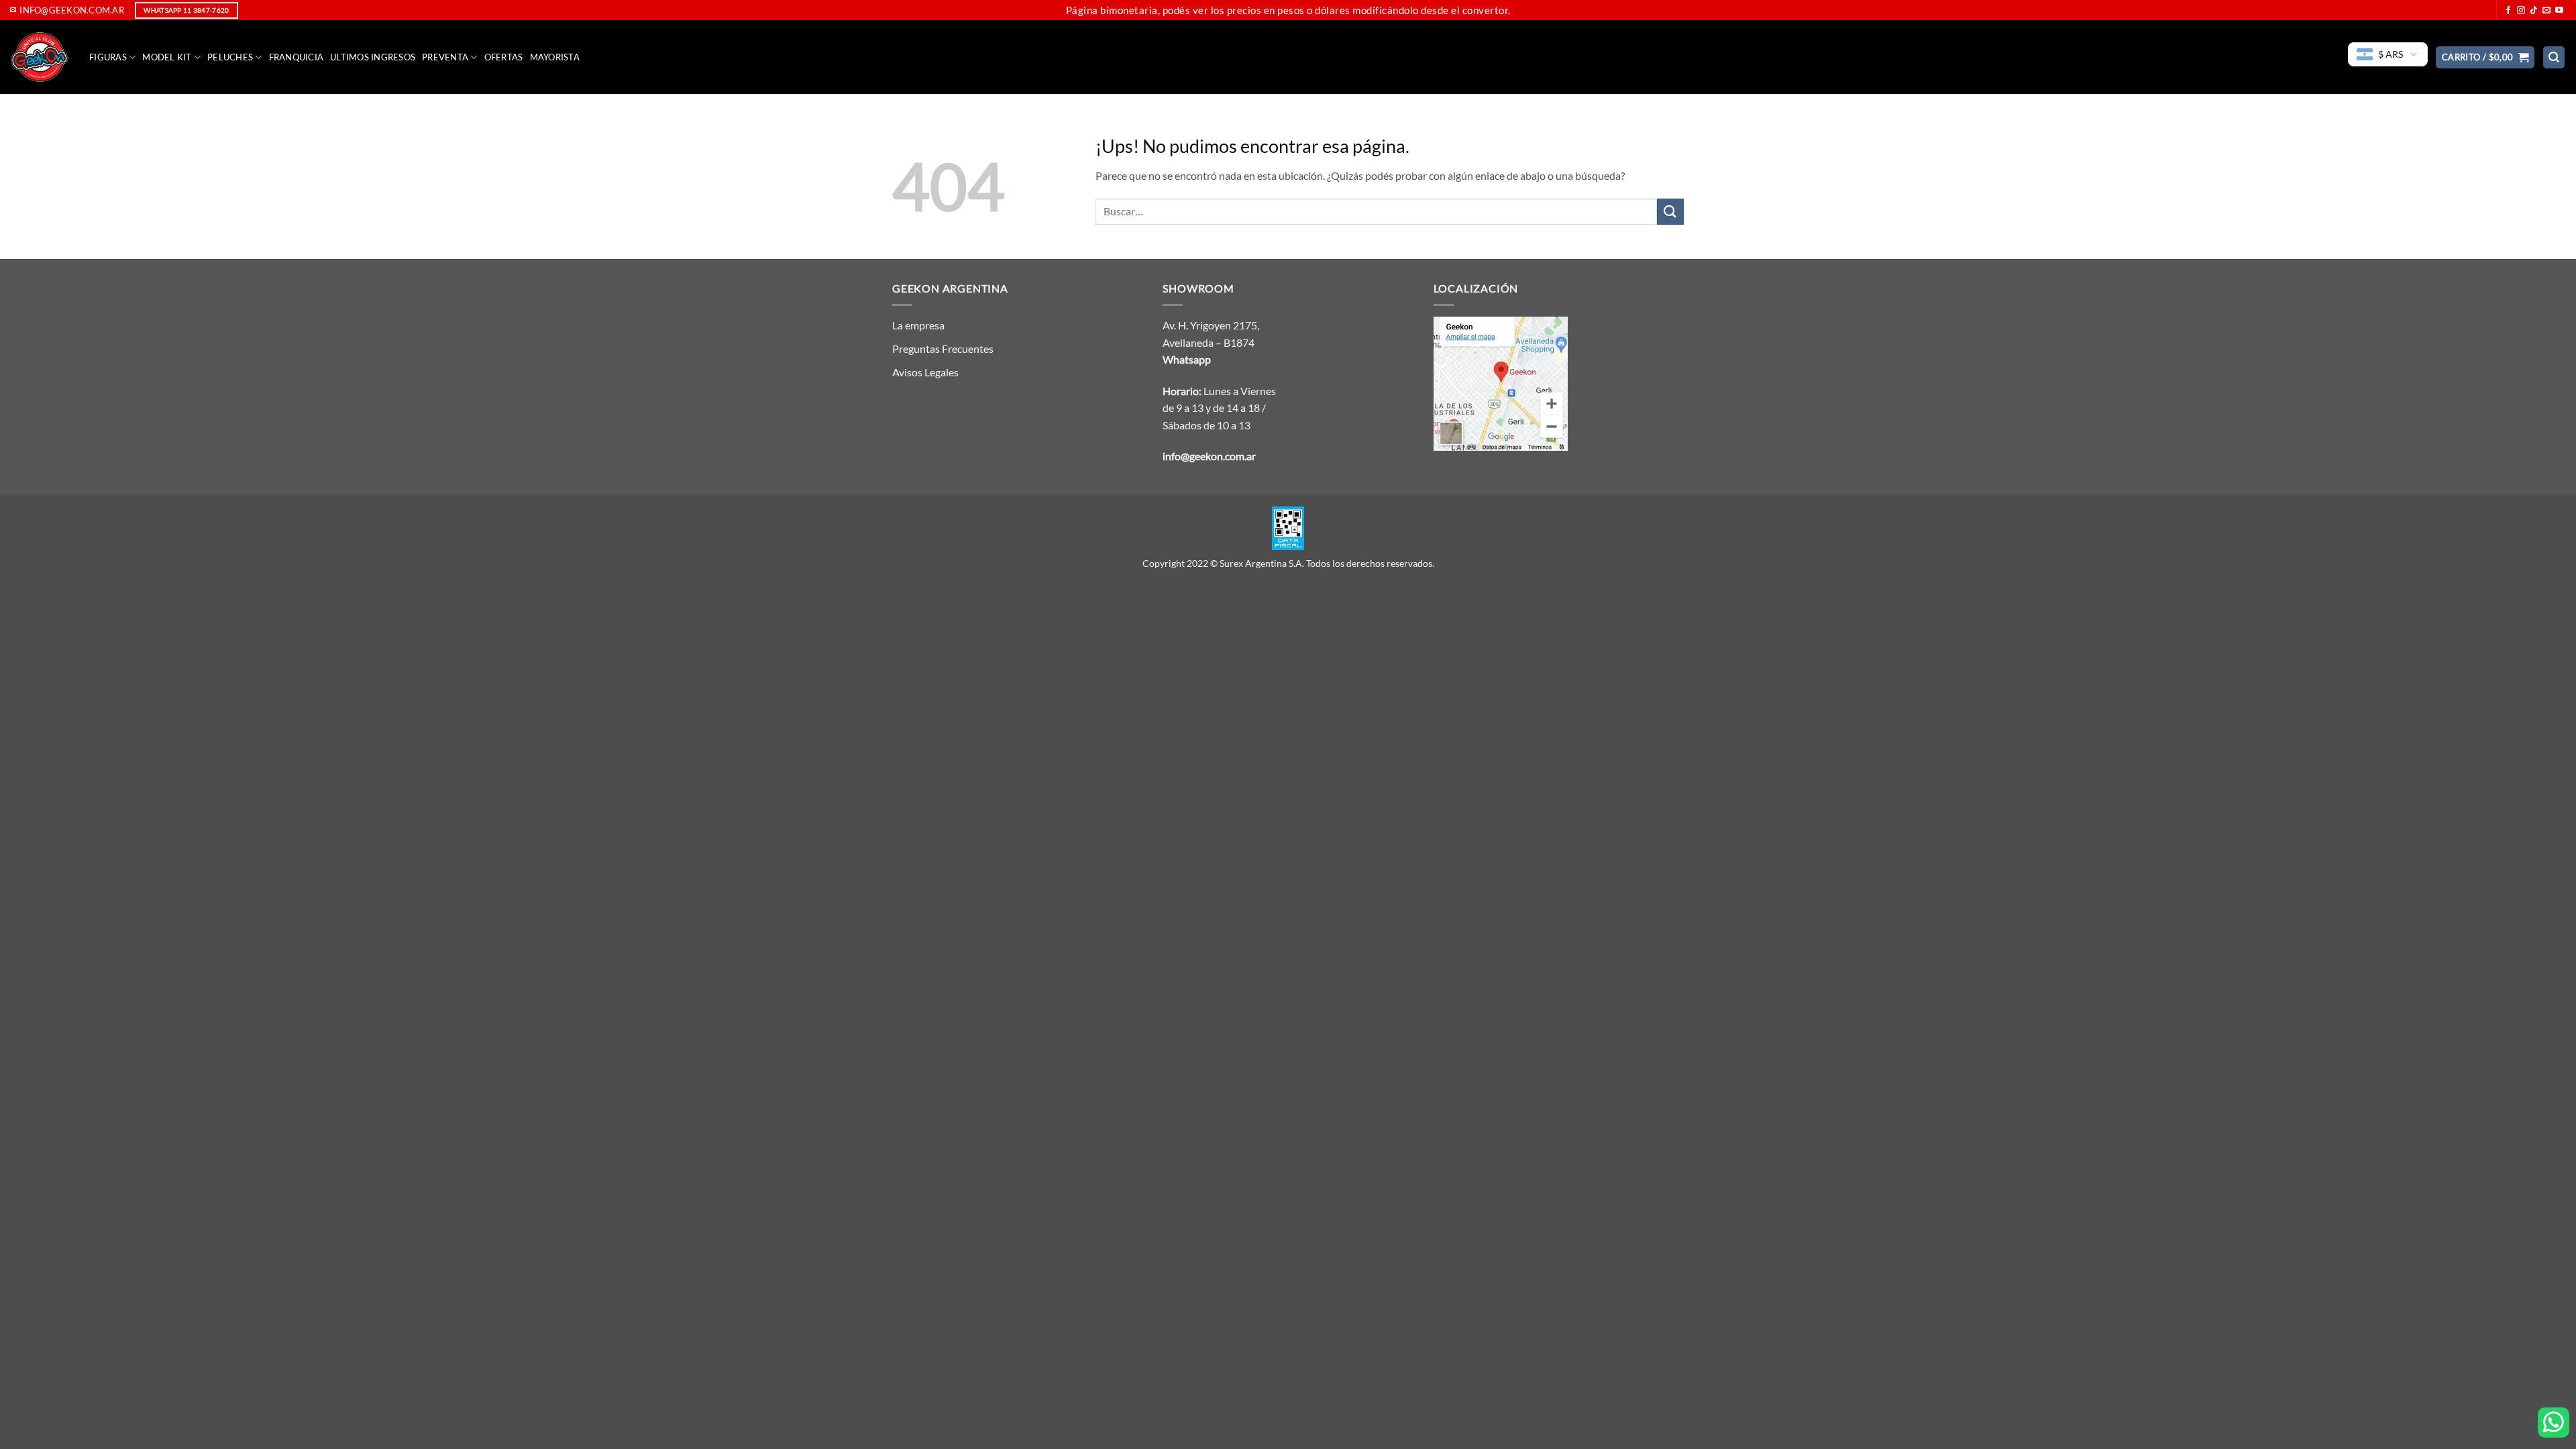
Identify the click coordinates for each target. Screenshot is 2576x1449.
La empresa (918, 325)
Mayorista (555, 57)
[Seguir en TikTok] (2534, 11)
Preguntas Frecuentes (943, 348)
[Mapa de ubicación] (1501, 382)
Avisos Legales (925, 372)
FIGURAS (108, 57)
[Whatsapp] (2554, 1423)
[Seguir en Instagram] (2521, 11)
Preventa (445, 57)
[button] (2485, 57)
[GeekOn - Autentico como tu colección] (40, 57)
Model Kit (167, 57)
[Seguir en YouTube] (2559, 11)
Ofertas (504, 57)
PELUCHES (230, 57)
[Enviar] (1670, 212)
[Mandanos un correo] (2546, 11)
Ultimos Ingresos (373, 57)
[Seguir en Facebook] (2508, 11)
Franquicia (297, 57)
